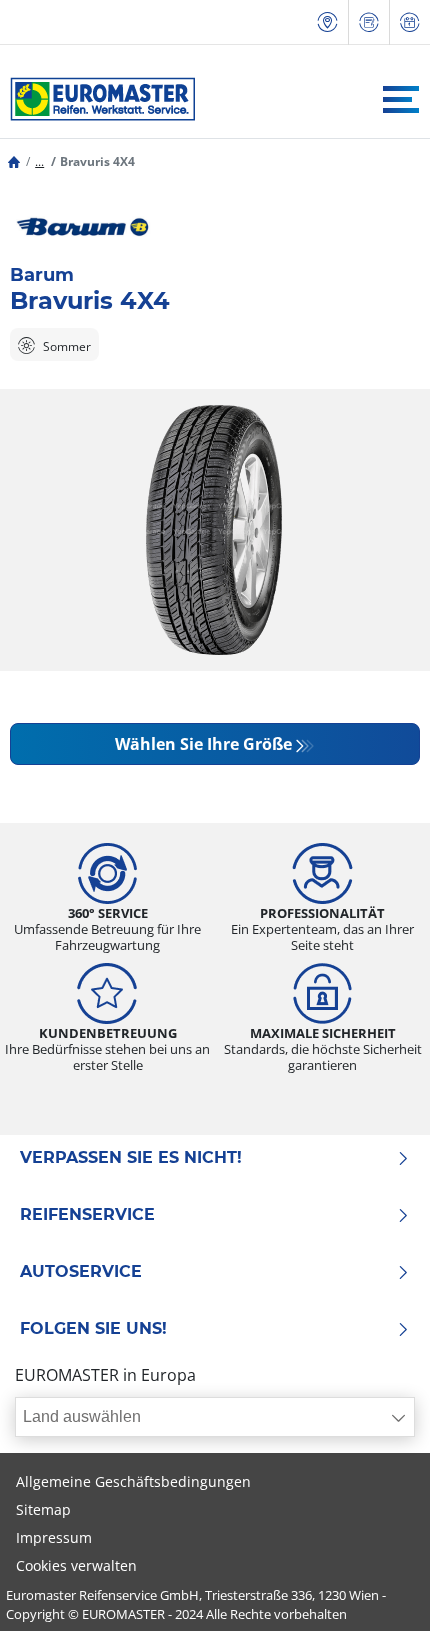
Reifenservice (87, 1215)
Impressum (54, 1537)
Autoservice (81, 1272)
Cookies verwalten (76, 1565)
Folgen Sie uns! (93, 1329)
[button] (39, 161)
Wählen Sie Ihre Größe (203, 744)
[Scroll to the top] (377, 1588)
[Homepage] (14, 161)
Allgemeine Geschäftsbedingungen (133, 1481)
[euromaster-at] (97, 99)
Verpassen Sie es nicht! (131, 1158)
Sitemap (43, 1509)
